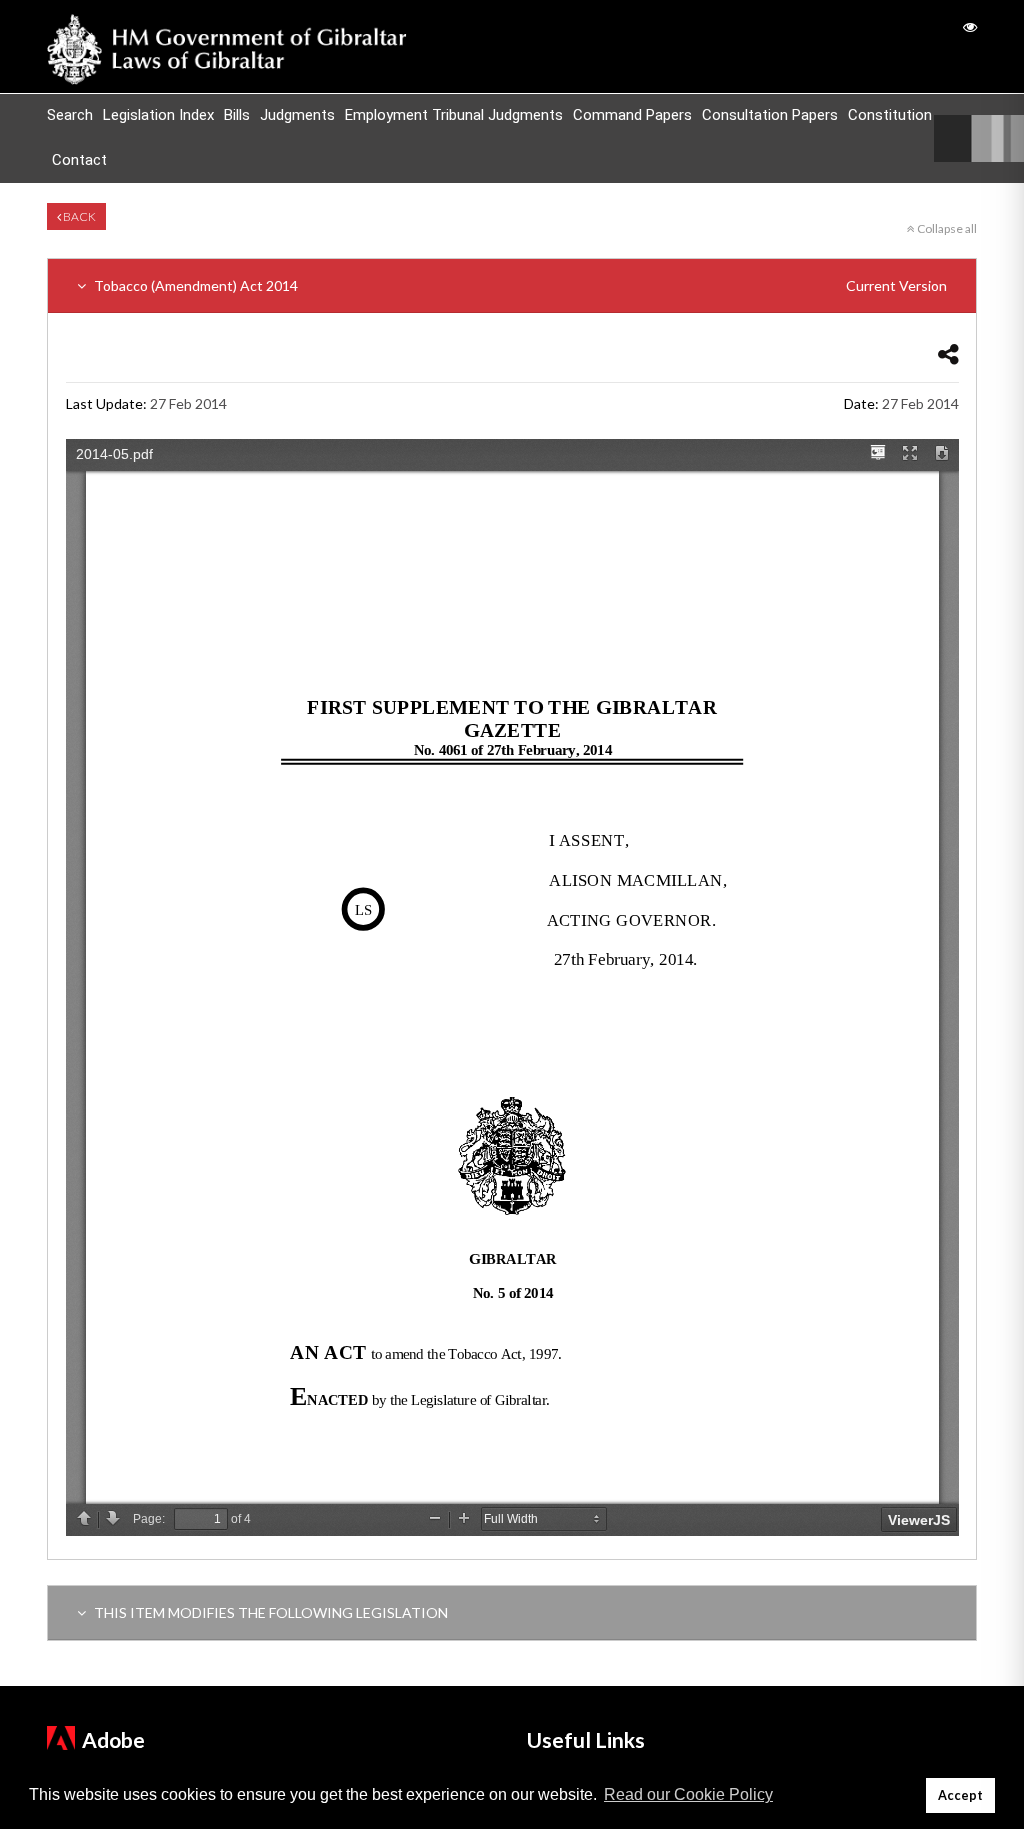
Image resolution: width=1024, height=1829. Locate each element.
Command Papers (632, 115)
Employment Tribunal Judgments (454, 115)
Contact (79, 160)
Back (78, 216)
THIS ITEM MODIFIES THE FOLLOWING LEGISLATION (269, 1612)
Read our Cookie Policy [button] (688, 1794)
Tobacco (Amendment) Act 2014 (519, 285)
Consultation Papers (770, 115)
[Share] (948, 353)
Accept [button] (960, 1795)
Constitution (890, 115)
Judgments (297, 115)
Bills (237, 115)
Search (70, 115)
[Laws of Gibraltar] (227, 46)
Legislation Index (158, 115)
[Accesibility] (970, 26)
